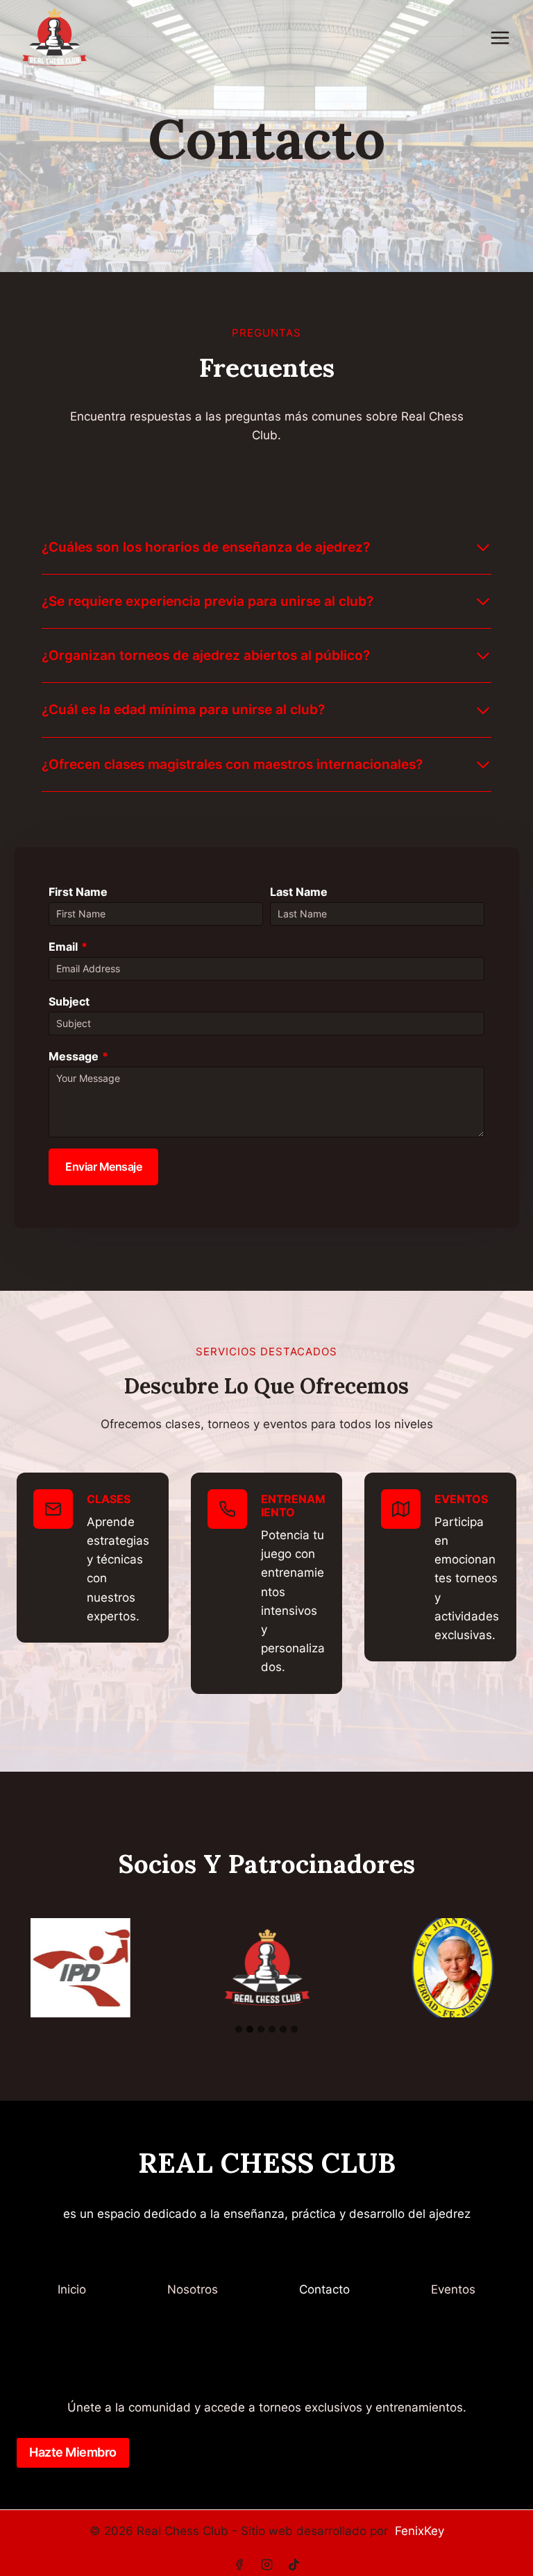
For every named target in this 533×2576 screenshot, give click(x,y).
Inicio (72, 2289)
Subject (69, 1001)
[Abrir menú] (500, 37)
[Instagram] (266, 2564)
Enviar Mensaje (103, 1167)
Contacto (324, 2289)
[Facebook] (239, 2564)
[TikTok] (294, 2564)
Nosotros (193, 2289)
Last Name (299, 892)
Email (68, 947)
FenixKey (420, 2531)
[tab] (239, 2029)
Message (78, 1056)
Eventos (453, 2289)
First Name (78, 892)
